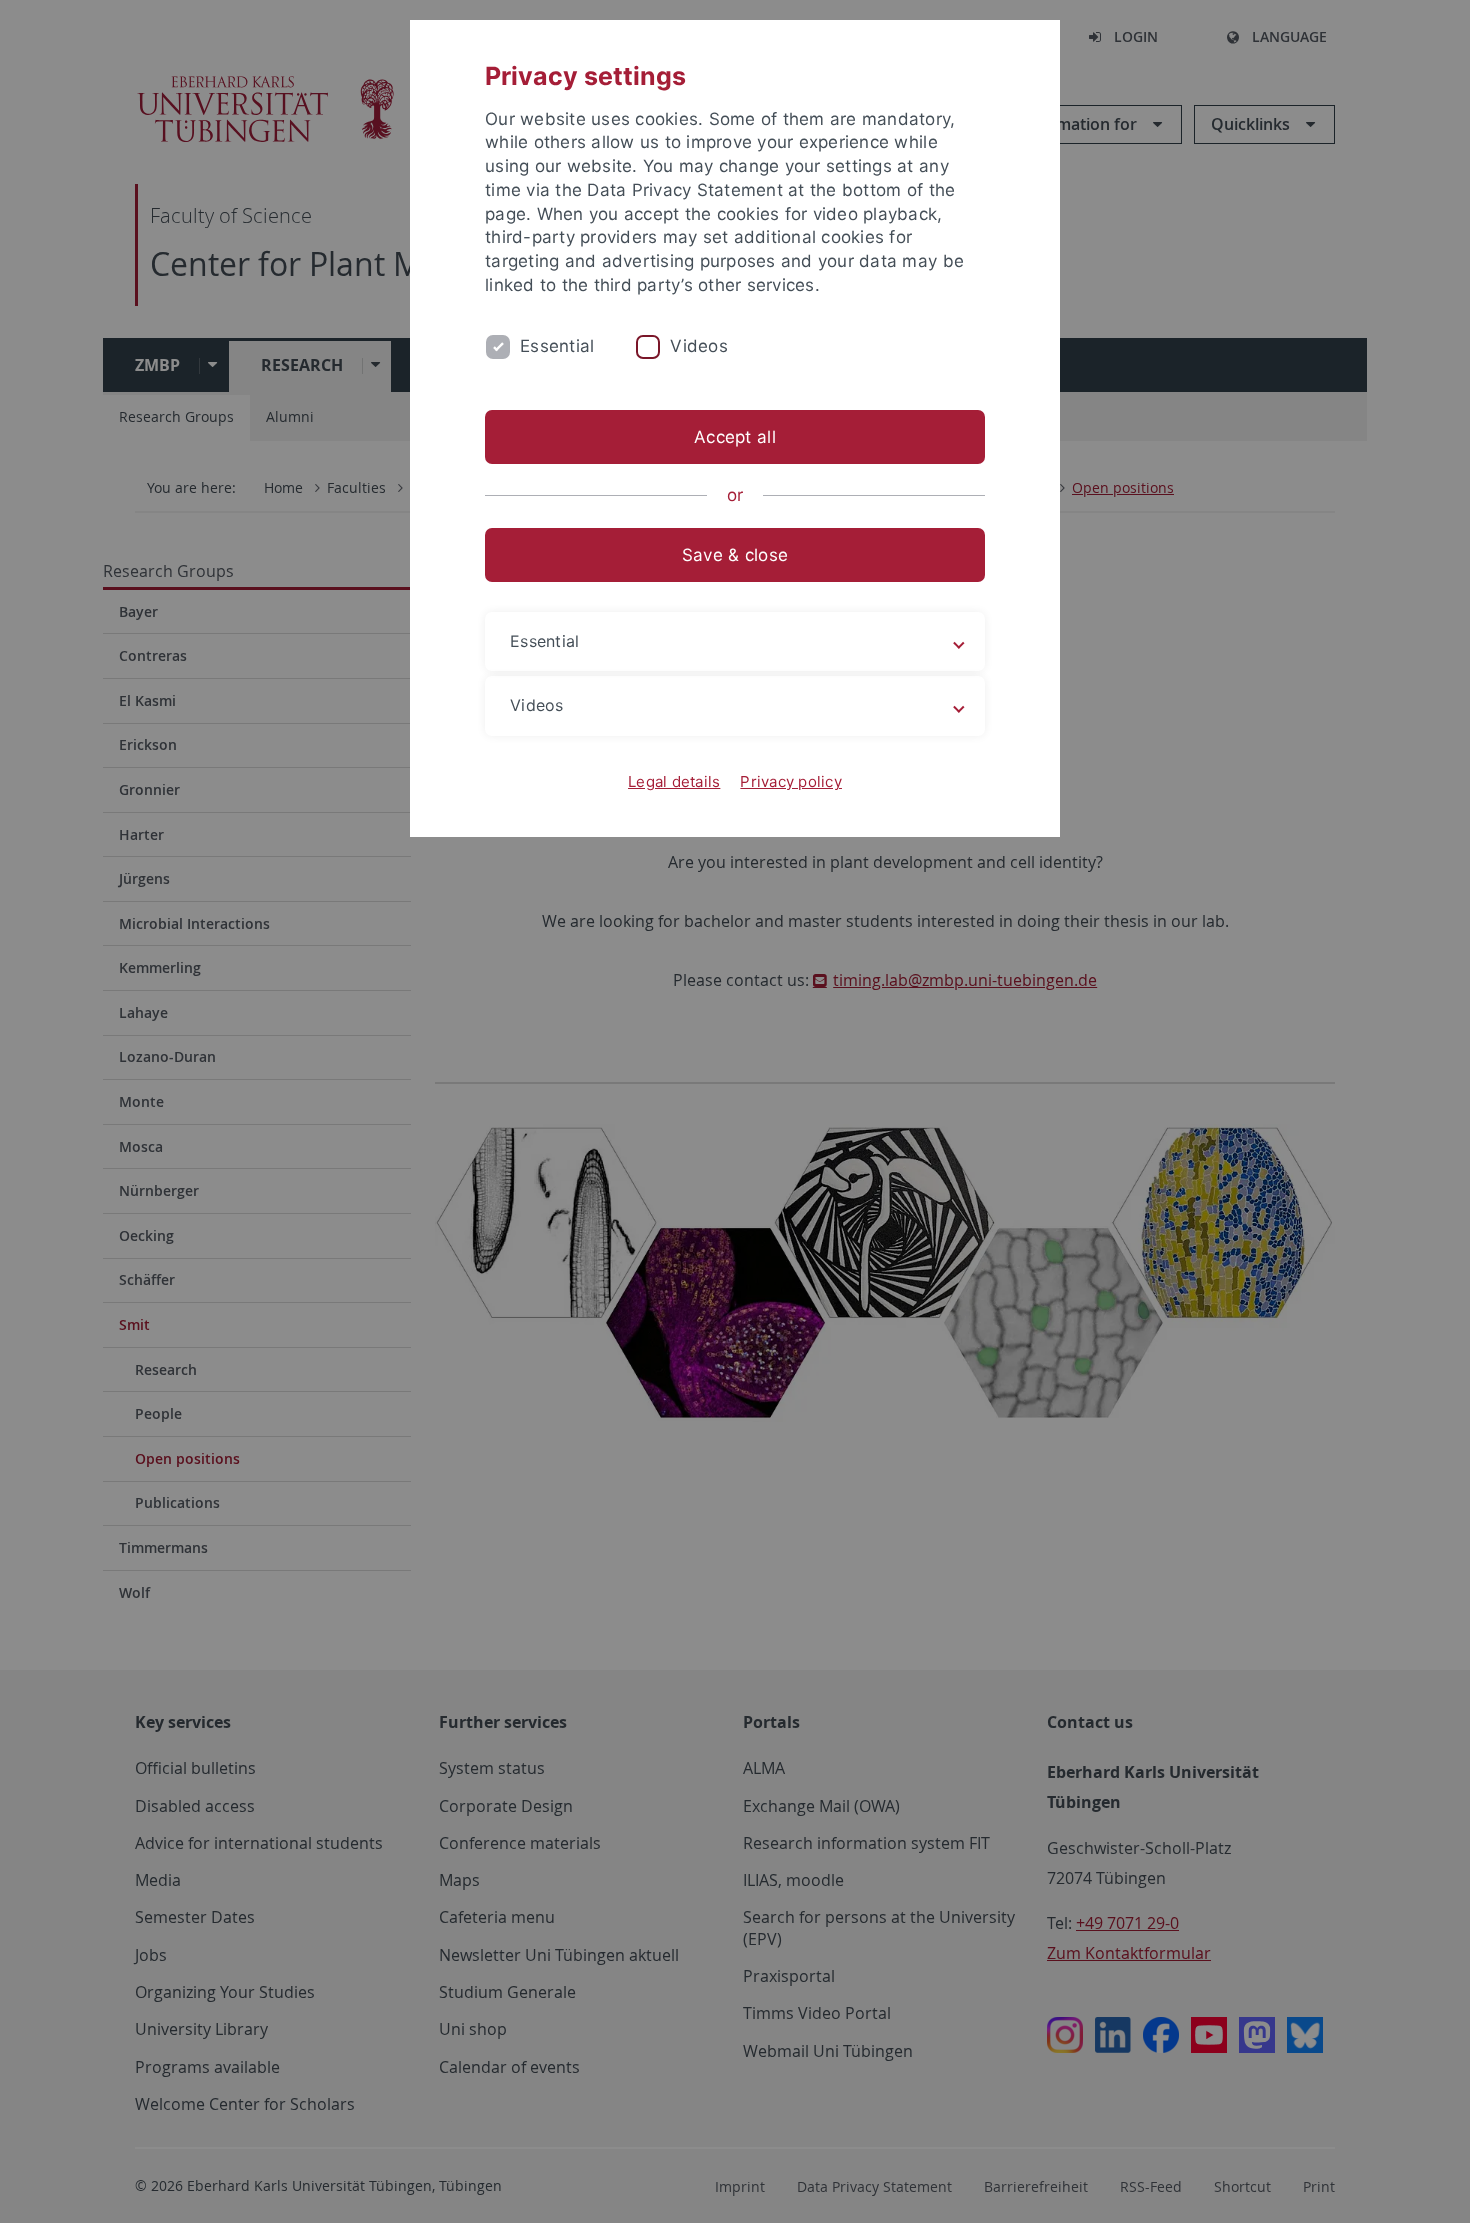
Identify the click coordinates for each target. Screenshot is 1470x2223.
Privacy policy (791, 781)
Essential (557, 346)
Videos (699, 346)
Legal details (674, 781)
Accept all (735, 437)
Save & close (735, 555)
